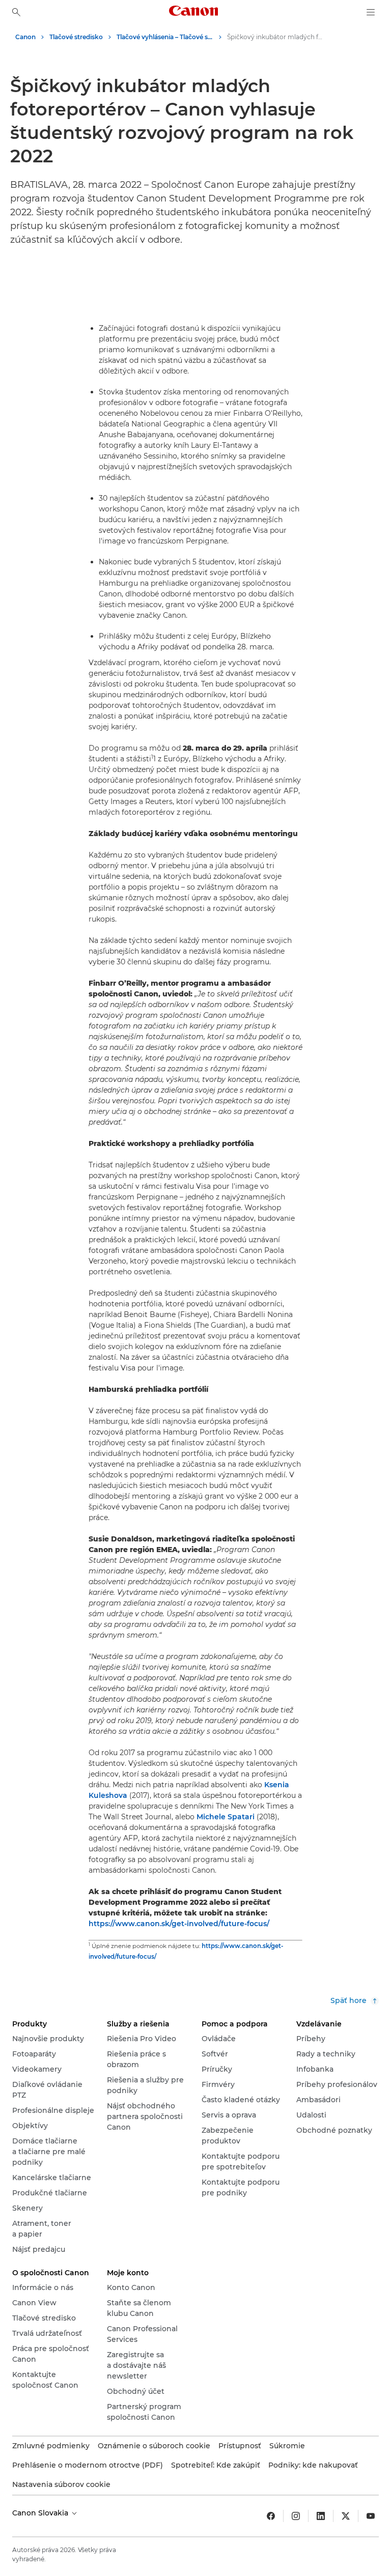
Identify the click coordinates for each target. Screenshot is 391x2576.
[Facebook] (271, 2516)
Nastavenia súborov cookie (61, 2484)
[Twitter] (346, 2516)
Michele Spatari (226, 1817)
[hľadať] (16, 12)
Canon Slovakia (41, 2513)
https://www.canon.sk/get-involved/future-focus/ (179, 1924)
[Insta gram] (296, 2516)
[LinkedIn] (321, 2516)
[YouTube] (371, 2516)
